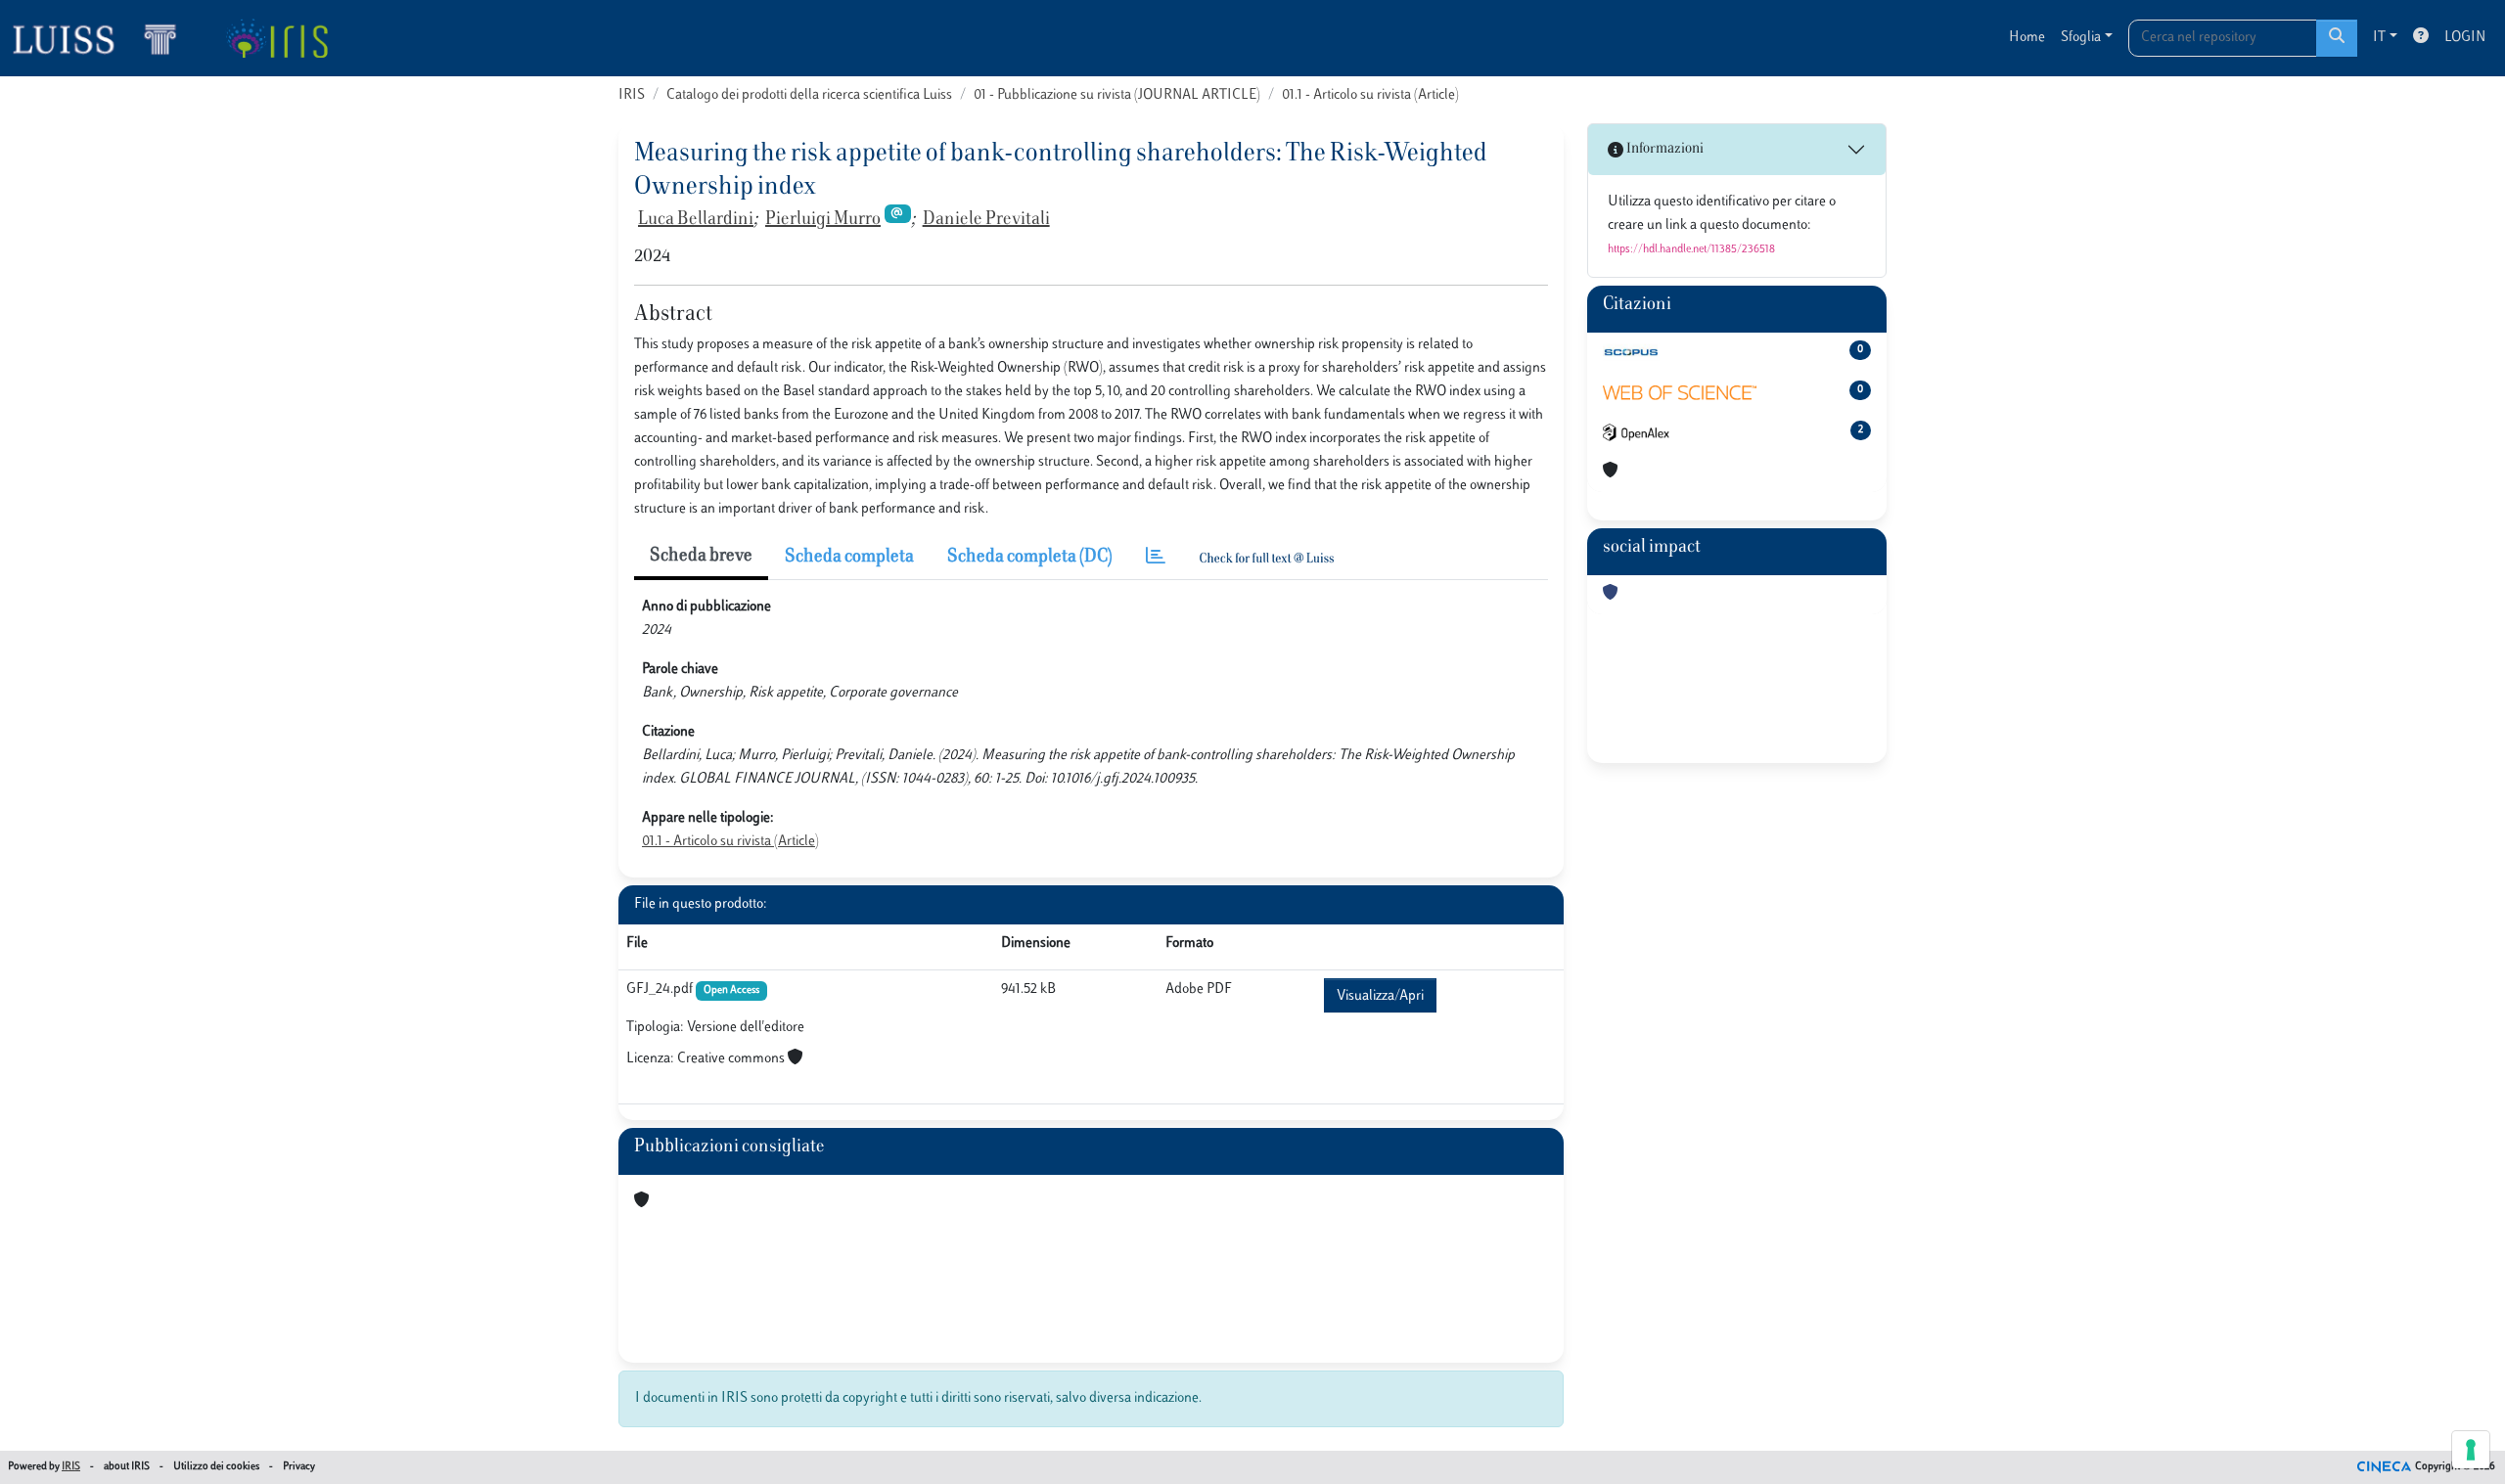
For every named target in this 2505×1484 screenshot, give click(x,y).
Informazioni (1663, 149)
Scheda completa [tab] (849, 558)
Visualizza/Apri (1380, 996)
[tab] (1156, 558)
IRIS (632, 95)
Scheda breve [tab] (701, 557)
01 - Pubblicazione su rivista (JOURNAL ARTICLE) (1117, 95)
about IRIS (127, 1467)
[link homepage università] (276, 38)
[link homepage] (103, 38)
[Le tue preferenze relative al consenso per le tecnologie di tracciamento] (2471, 1450)
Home (2027, 38)
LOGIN (2465, 38)
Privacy (299, 1467)
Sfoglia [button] (2081, 38)
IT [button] (2379, 38)
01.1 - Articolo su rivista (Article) (1370, 95)
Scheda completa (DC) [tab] (1030, 558)
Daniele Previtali (986, 220)
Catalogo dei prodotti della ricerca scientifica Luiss (809, 95)
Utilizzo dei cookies (216, 1467)
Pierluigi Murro (823, 220)
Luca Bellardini (696, 220)
